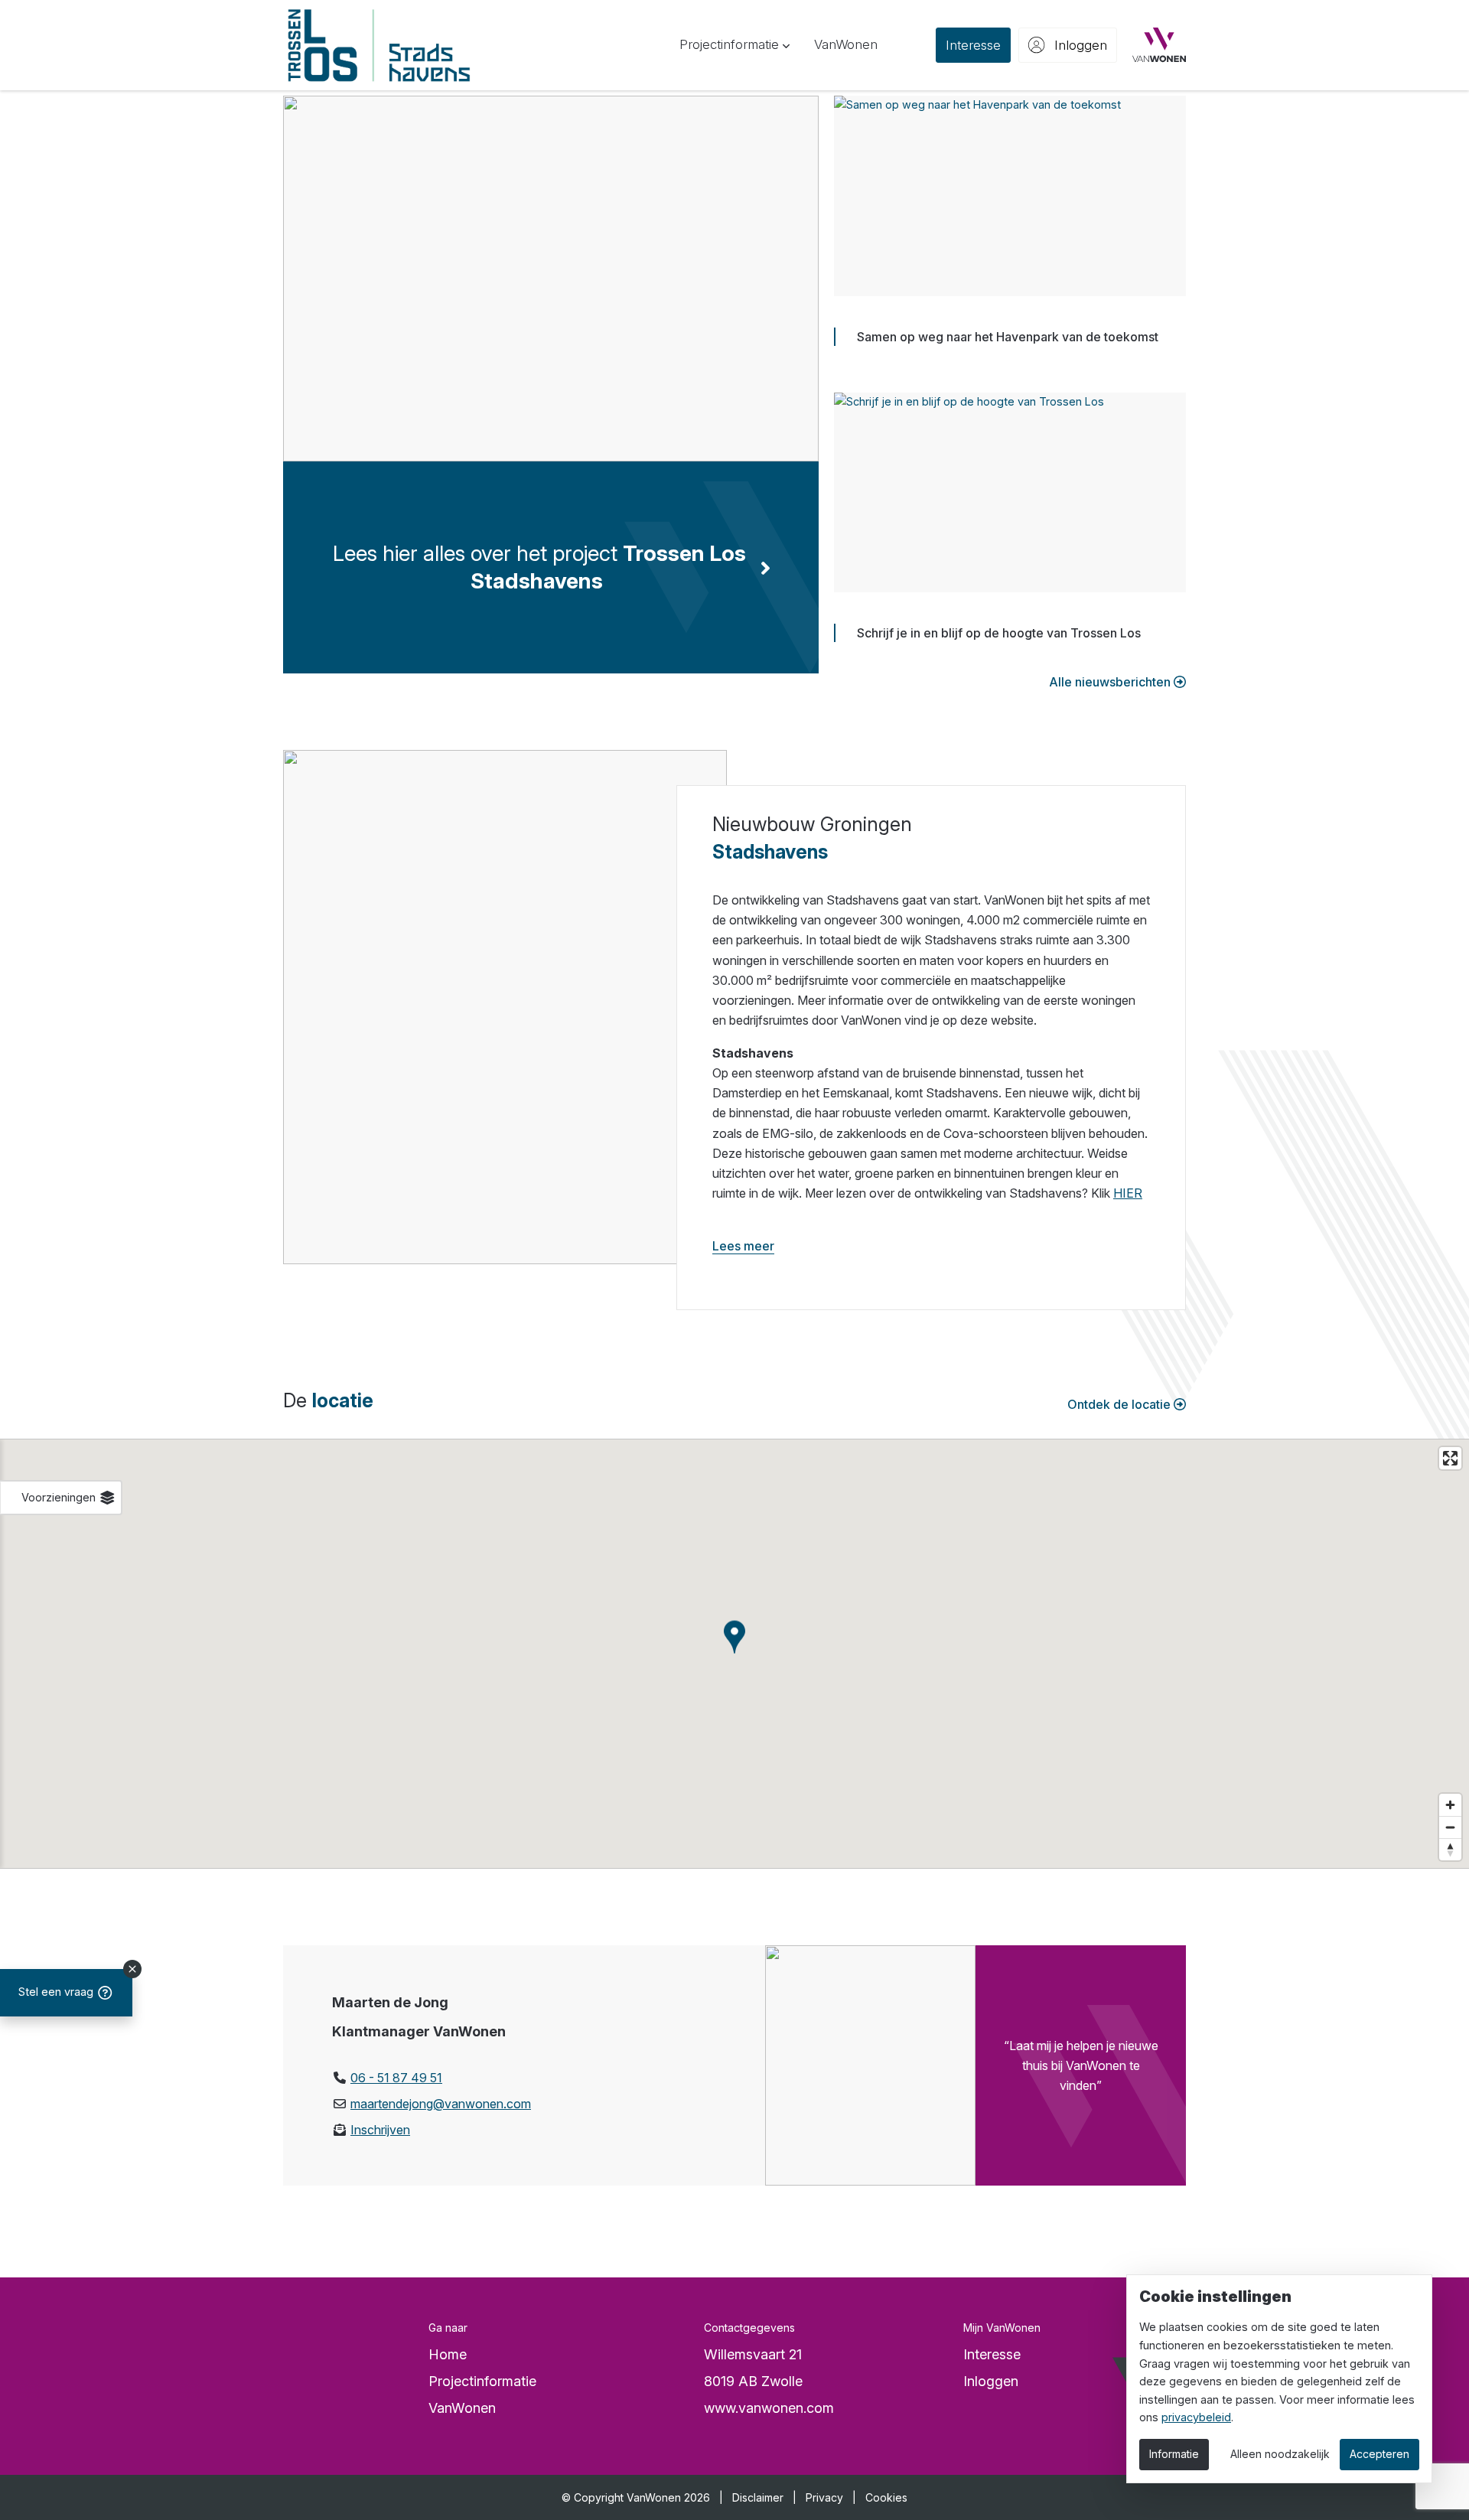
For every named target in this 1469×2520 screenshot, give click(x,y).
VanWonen (462, 2408)
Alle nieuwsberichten (1111, 682)
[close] (132, 1969)
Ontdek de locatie (1120, 1404)
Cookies (886, 2497)
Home (448, 2354)
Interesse (992, 2354)
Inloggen (991, 2381)
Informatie (1174, 2454)
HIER (1128, 1193)
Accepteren (1379, 2454)
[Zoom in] (1450, 1805)
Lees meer (743, 1246)
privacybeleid (1196, 2417)
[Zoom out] (1450, 1827)
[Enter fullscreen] (1450, 1458)
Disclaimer (758, 2497)
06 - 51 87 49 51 (396, 2078)
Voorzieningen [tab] (60, 1497)
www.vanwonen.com (769, 2408)
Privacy (824, 2497)
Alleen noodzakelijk (1280, 2454)
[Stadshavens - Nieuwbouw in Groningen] (379, 45)
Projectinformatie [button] (482, 2381)
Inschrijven (380, 2130)
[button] (734, 45)
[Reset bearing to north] (1450, 1849)
